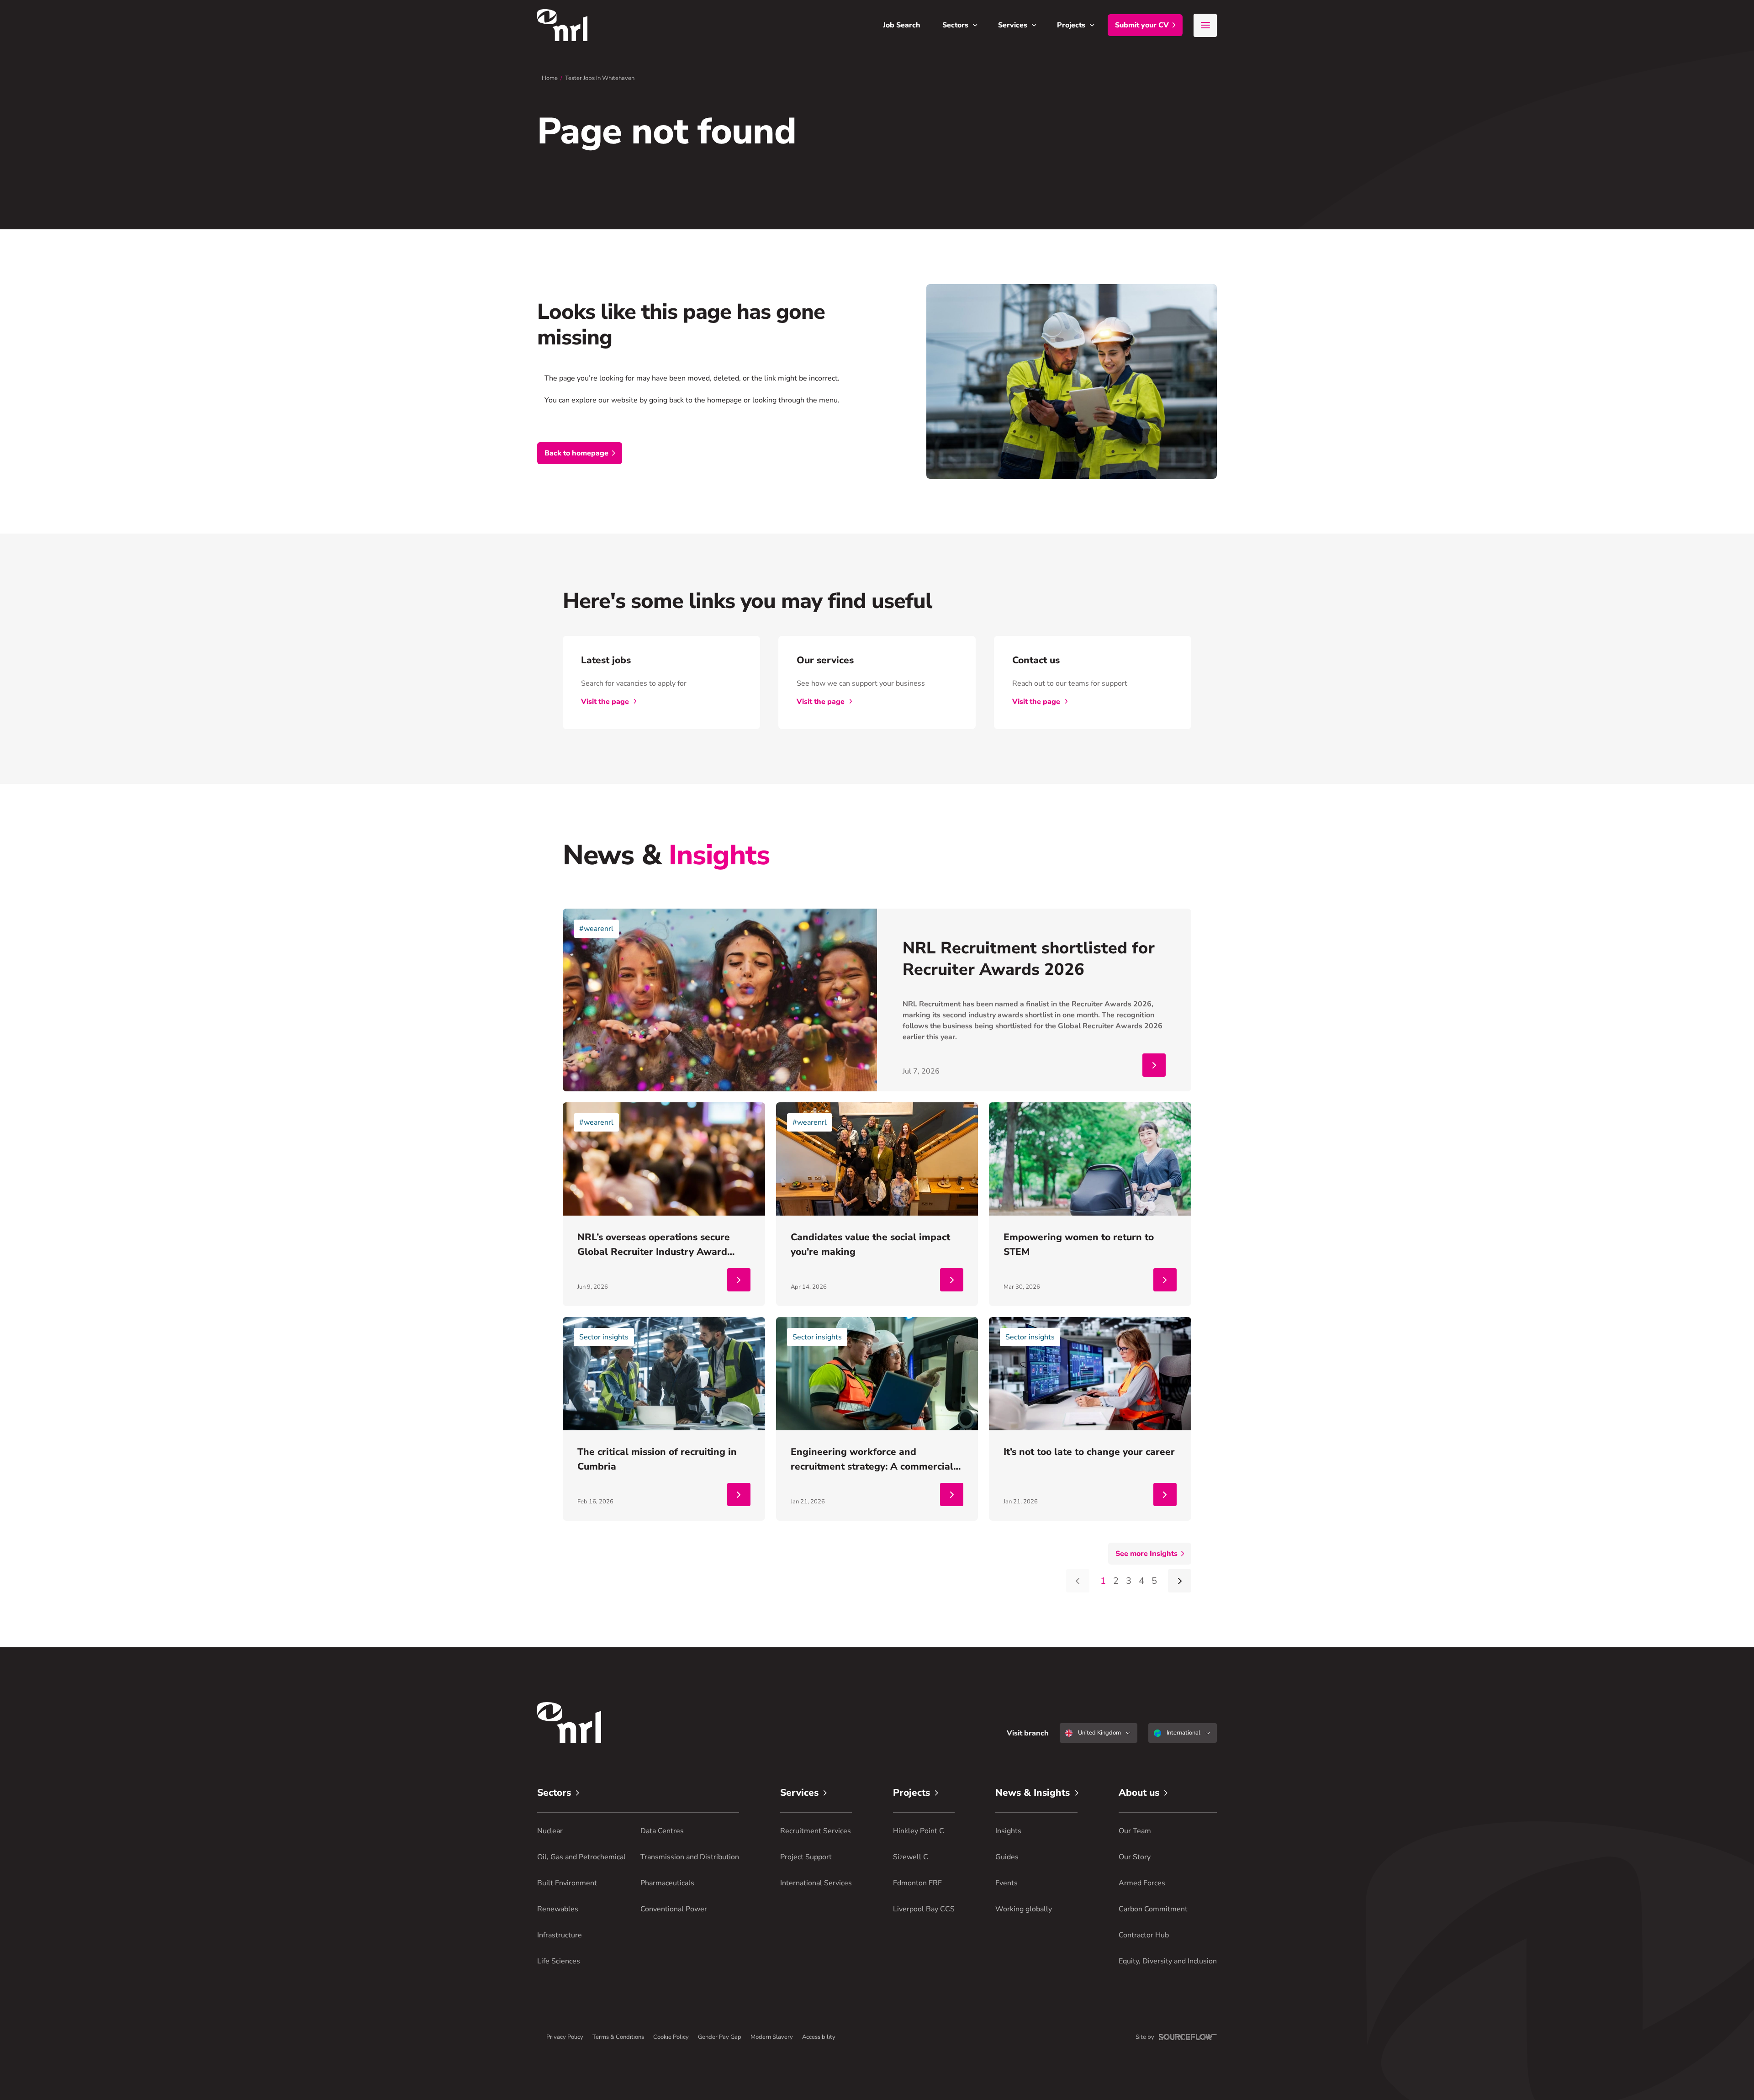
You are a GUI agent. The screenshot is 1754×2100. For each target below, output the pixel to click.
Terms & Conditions (618, 2037)
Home (550, 78)
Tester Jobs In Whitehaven (600, 78)
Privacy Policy (565, 2037)
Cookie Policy (671, 2037)
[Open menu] (1205, 25)
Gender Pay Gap (720, 2037)
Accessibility (819, 2037)
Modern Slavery (772, 2037)
